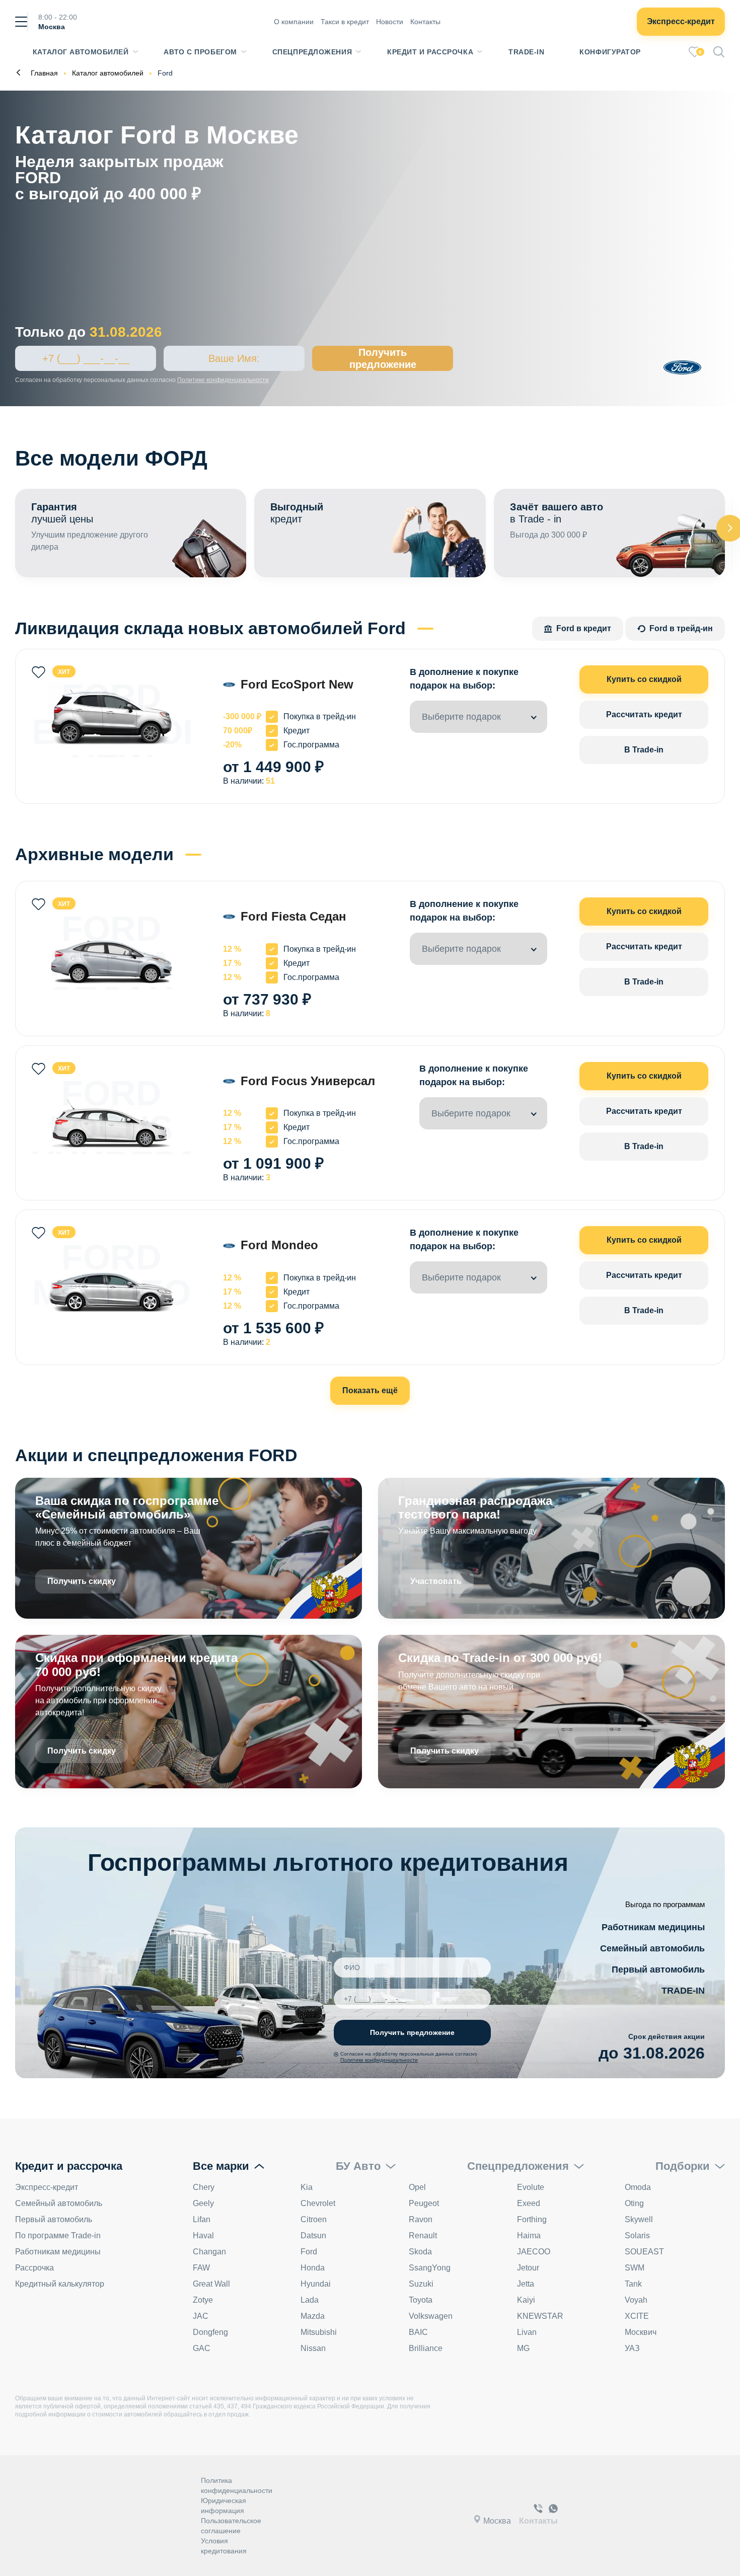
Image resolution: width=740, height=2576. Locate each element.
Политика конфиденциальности (237, 2485)
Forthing (532, 2219)
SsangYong (430, 2268)
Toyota (421, 2300)
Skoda (420, 2252)
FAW (201, 2268)
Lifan (202, 2219)
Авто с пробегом (200, 52)
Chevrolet (318, 2203)
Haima (529, 2236)
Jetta (526, 2284)
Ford (309, 2252)
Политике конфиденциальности (223, 380)
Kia (307, 2187)
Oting (634, 2203)
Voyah (636, 2300)
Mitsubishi (319, 2332)
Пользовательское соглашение (231, 2526)
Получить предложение (383, 358)
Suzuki (421, 2284)
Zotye (203, 2300)
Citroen (314, 2219)
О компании (294, 22)
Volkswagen (431, 2316)
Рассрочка (34, 2268)
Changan (209, 2252)
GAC (202, 2348)
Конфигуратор (610, 52)
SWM (635, 2268)
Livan (527, 2332)
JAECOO (534, 2252)
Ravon (421, 2219)
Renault (423, 2236)
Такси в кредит (345, 22)
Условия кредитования (224, 2546)
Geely (203, 2203)
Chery (204, 2187)
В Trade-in (644, 750)
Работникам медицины (653, 1927)
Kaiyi (526, 2300)
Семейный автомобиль (652, 1948)
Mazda (313, 2316)
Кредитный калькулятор (60, 2284)
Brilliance (426, 2348)
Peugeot (424, 2203)
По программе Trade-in (58, 2236)
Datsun (313, 2236)
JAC (201, 2316)
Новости (390, 22)
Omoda (638, 2187)
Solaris (637, 2236)
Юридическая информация (224, 2506)
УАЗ (632, 2348)
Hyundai (316, 2284)
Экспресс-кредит (681, 21)
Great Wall (211, 2284)
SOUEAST (644, 2252)
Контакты (425, 22)
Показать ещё (370, 1390)
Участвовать (436, 1581)
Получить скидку (82, 1581)
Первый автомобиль (658, 1969)
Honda (313, 2268)
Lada (310, 2300)
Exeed (529, 2203)
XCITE (637, 2316)
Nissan (313, 2348)
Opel (417, 2187)
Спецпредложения (312, 52)
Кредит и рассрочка (430, 52)
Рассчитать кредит (644, 714)
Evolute (531, 2187)
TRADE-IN (683, 1991)
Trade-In (526, 52)
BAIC (418, 2332)
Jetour (528, 2268)
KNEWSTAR (540, 2316)
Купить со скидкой (644, 679)
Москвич (641, 2332)
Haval (203, 2236)
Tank (633, 2284)
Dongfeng (210, 2332)
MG (523, 2348)
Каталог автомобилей (81, 52)
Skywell (639, 2219)
